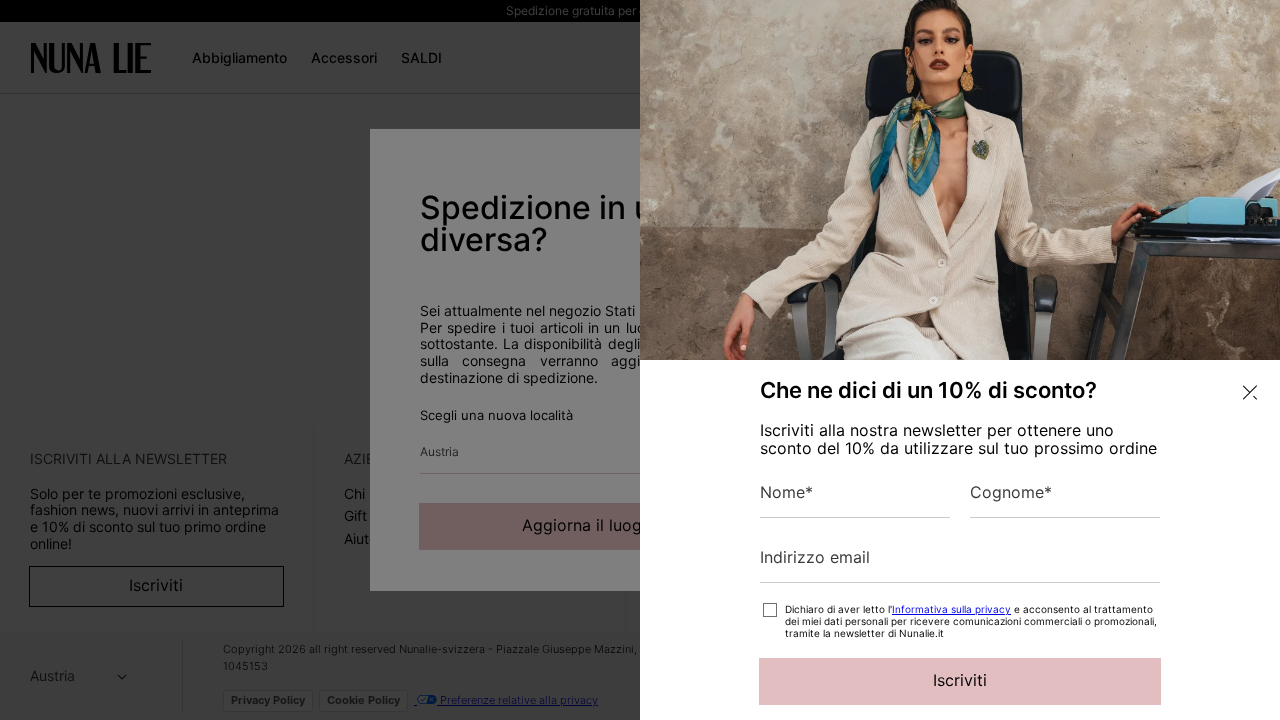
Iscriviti (960, 680)
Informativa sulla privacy (951, 609)
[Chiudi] (1250, 392)
